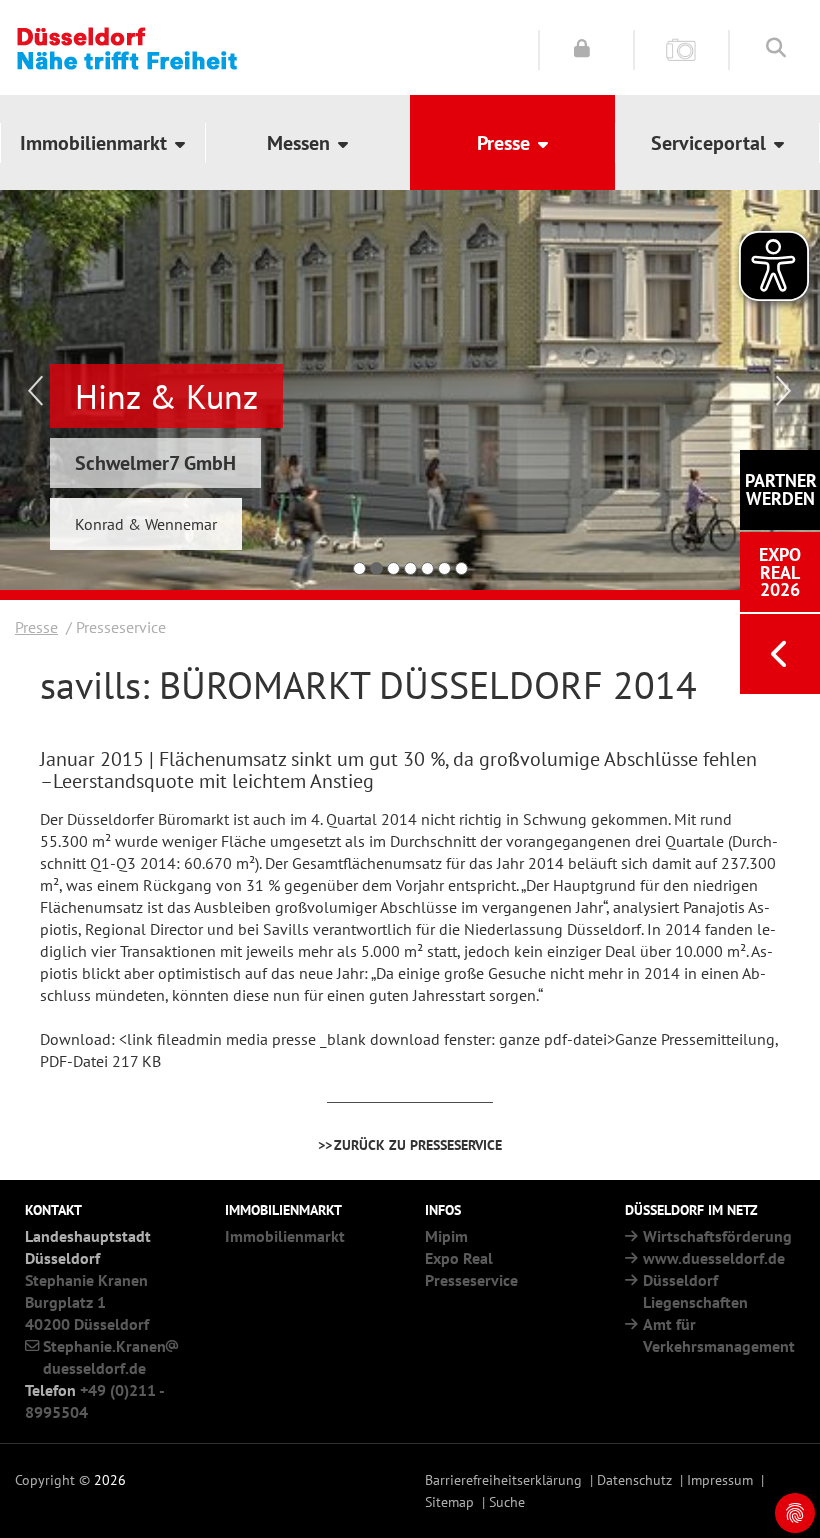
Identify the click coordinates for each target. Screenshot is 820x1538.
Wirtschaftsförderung (717, 1236)
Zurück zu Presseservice (418, 1144)
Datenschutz (634, 1479)
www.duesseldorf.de (714, 1258)
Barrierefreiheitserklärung (503, 1479)
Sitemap (449, 1501)
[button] (102, 142)
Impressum (720, 1479)
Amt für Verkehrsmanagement (719, 1335)
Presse (36, 627)
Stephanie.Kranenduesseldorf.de (104, 1357)
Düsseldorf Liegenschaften (695, 1291)
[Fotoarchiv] (681, 48)
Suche (507, 1501)
